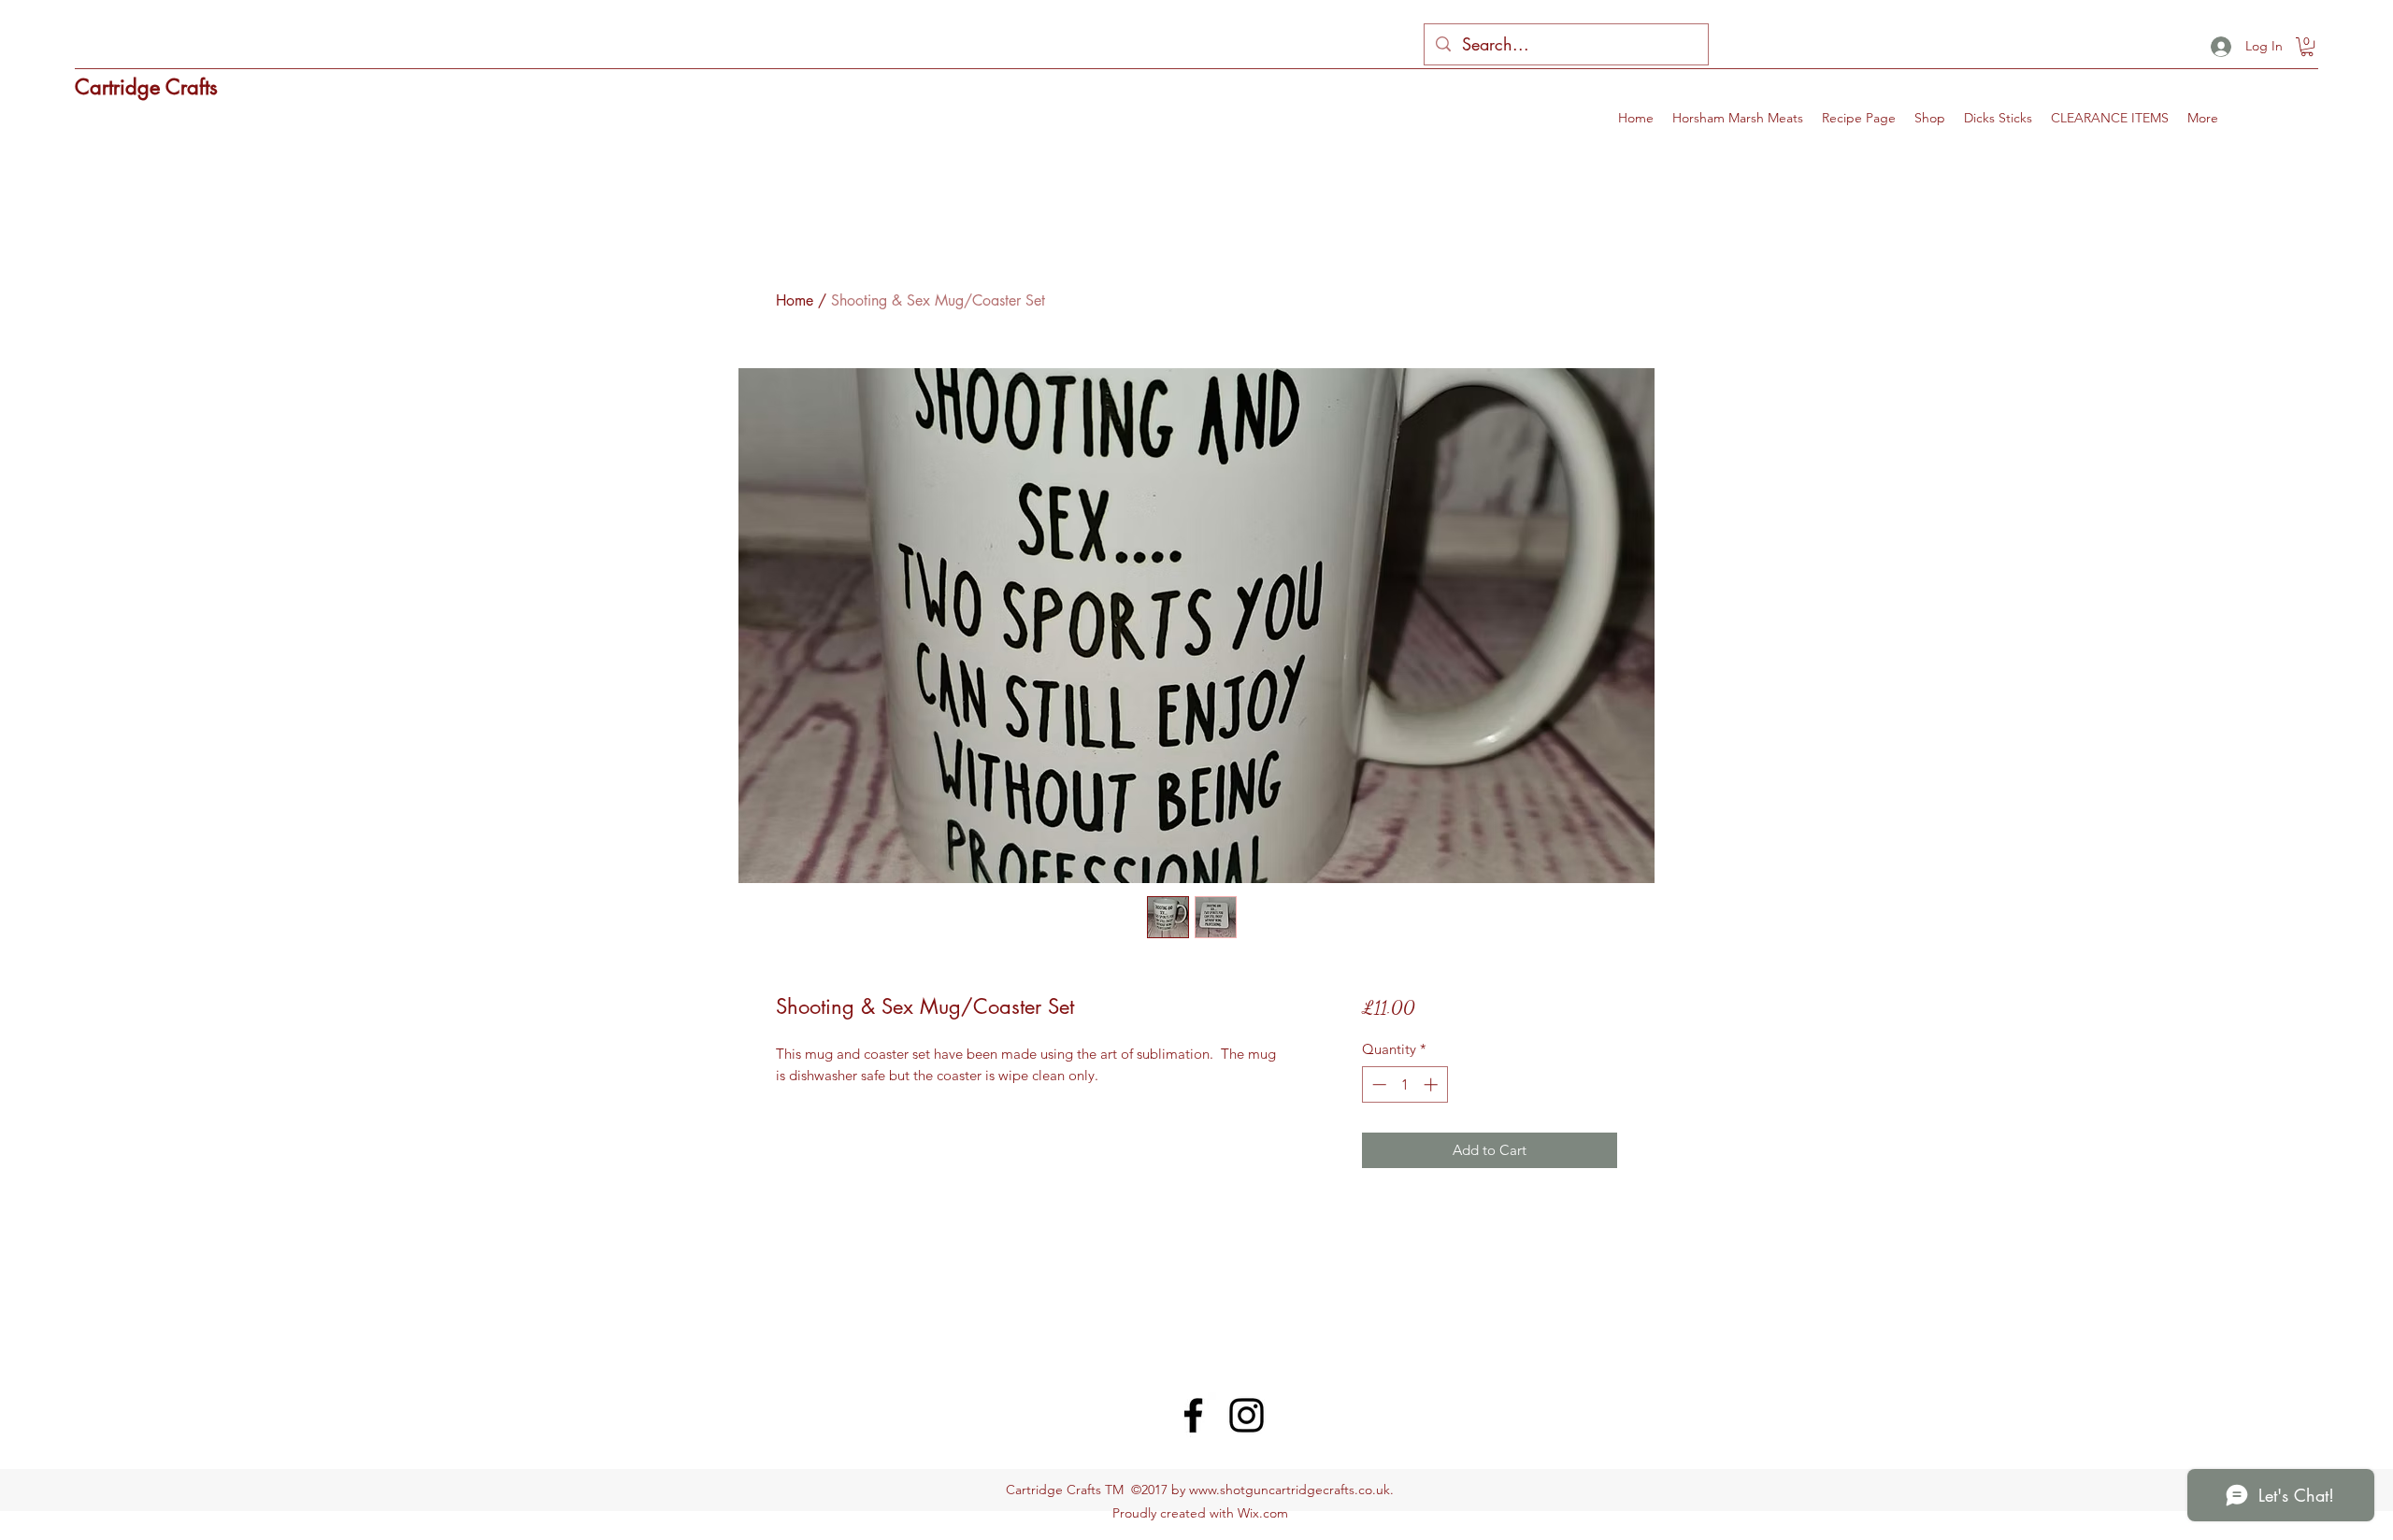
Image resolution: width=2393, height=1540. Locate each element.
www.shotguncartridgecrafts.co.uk (1290, 1490)
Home (795, 300)
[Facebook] (1193, 1415)
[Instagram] (1247, 1415)
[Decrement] (1377, 1084)
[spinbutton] (1404, 1084)
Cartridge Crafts (146, 87)
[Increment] (1433, 1084)
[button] (2307, 47)
